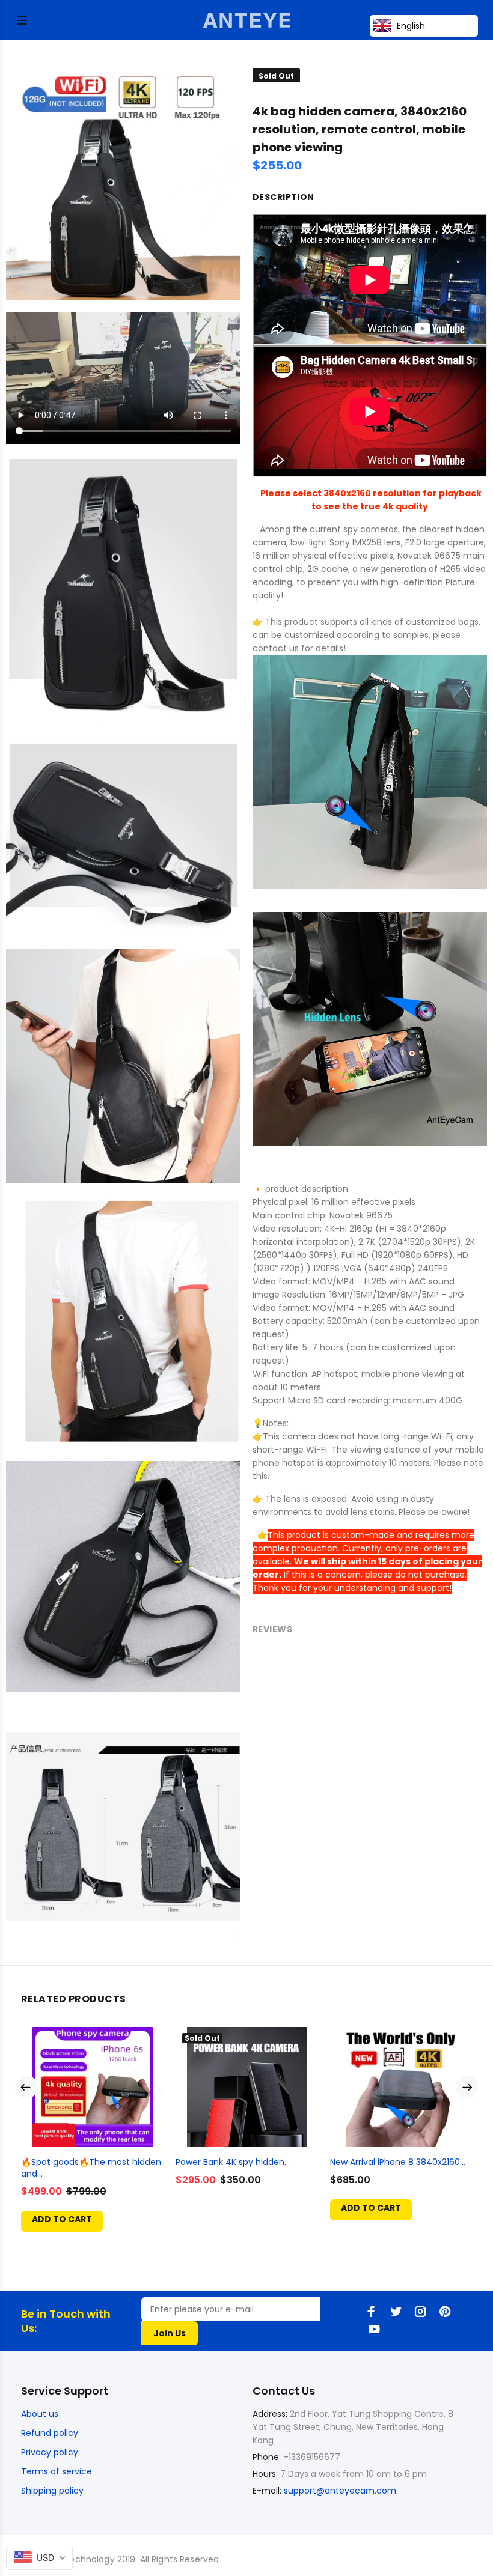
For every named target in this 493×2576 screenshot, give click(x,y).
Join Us (170, 2333)
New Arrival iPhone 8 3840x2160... (398, 2162)
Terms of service (57, 2471)
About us (40, 2414)
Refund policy (50, 2433)
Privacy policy (50, 2452)
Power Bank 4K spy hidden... (233, 2162)
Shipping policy (52, 2491)
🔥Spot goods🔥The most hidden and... (91, 2168)
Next (467, 2087)
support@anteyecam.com (340, 2491)
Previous (26, 2087)
